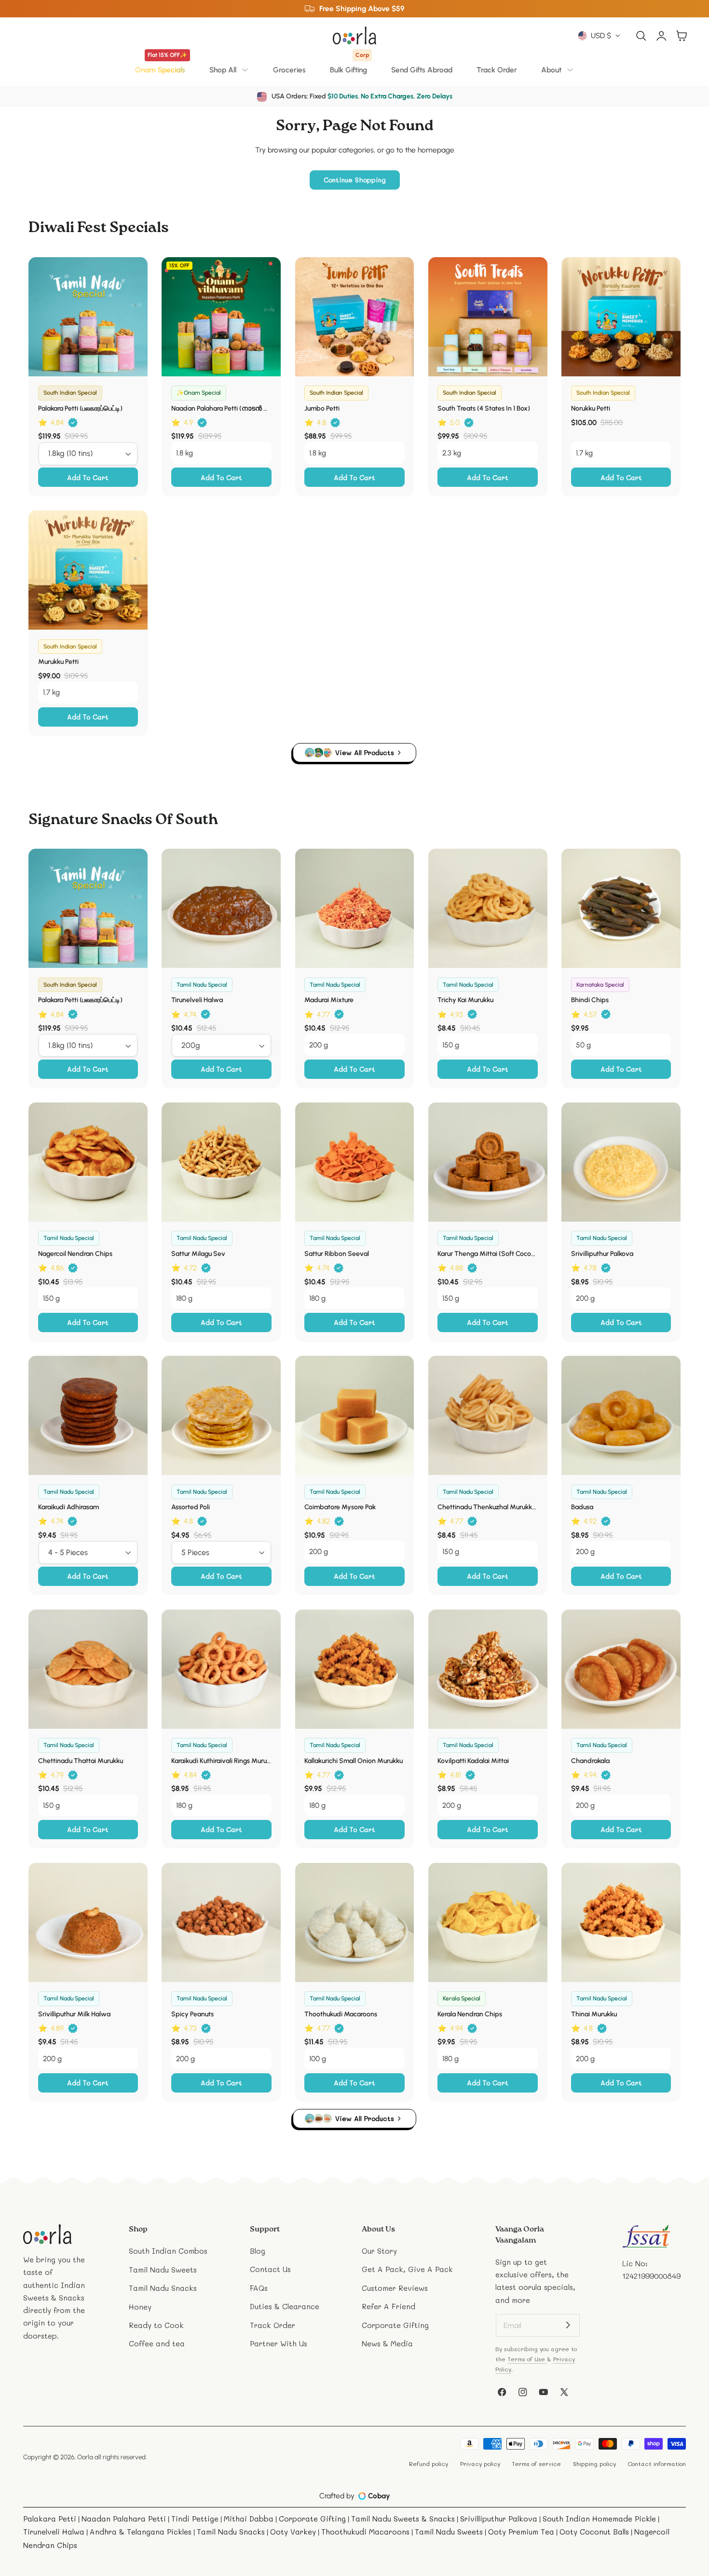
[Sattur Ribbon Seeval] (355, 1162)
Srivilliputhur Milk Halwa (74, 2014)
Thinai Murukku (594, 2014)
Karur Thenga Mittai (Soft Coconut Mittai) (488, 1254)
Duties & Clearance (285, 2307)
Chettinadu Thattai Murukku (81, 1761)
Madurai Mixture (329, 1000)
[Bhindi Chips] (621, 908)
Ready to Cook (156, 2325)
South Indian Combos (168, 2251)
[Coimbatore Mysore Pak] (355, 1415)
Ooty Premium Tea (521, 2532)
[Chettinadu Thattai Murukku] (88, 1669)
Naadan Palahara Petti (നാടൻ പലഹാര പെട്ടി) (221, 408)
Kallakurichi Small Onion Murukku (354, 1761)
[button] (641, 35)
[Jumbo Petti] (355, 317)
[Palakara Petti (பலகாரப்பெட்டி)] (88, 317)
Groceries (289, 70)
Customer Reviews (395, 2288)
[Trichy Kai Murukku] (488, 908)
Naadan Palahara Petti (124, 2519)
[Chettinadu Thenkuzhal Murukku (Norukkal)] (488, 1415)
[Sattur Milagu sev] (221, 1162)
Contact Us (270, 2270)
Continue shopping (355, 180)
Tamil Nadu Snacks (163, 2288)
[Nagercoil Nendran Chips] (88, 1162)
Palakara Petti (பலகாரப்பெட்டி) (80, 408)
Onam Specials (161, 67)
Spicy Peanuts (192, 2014)
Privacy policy (480, 2464)
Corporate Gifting (395, 2325)
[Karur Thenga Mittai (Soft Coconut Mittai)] (488, 1162)
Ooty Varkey (293, 2532)
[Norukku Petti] (621, 317)
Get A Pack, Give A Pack (407, 2270)
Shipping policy (594, 2464)
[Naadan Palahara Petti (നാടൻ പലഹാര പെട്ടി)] (221, 317)
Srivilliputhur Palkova (602, 1254)
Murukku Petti (58, 662)
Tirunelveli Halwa (197, 1000)
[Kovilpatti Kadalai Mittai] (488, 1669)
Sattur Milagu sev (198, 1254)
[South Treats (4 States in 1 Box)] (488, 317)
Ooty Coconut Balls (594, 2532)
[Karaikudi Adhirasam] (88, 1415)
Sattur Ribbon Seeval (337, 1254)
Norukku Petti (591, 408)
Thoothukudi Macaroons (341, 2014)
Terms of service (536, 2464)
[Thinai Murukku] (621, 1922)
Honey (140, 2307)
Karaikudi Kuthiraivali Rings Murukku (221, 1761)
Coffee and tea (157, 2343)
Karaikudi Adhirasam (68, 1507)
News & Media (387, 2343)
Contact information (657, 2464)
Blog (258, 2251)
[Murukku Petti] (88, 570)
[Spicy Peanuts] (221, 1922)
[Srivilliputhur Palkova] (621, 1162)
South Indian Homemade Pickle (599, 2519)
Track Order (497, 70)
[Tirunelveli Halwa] (221, 908)
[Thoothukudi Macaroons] (355, 1922)
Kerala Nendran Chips (470, 2014)
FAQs (259, 2288)
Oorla (85, 2457)
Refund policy (429, 2464)
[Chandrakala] (621, 1669)
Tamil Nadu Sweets (163, 2270)
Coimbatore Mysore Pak (340, 1507)
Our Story (379, 2251)
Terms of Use (527, 2359)
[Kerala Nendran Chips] (488, 1922)
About (551, 70)
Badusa (582, 1507)
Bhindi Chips (590, 1000)
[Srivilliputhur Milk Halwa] (88, 1922)
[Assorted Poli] (221, 1415)
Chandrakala (590, 1761)
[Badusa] (621, 1415)
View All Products (365, 752)
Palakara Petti (50, 2519)
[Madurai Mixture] (355, 908)
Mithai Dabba (249, 2519)
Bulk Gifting (349, 67)
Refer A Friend (389, 2307)
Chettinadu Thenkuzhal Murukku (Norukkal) (488, 1507)
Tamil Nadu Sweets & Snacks (403, 2519)
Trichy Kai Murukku (465, 1000)
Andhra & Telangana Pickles (141, 2532)
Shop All (223, 70)
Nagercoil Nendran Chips (75, 1254)
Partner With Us (279, 2343)
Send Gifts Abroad (422, 70)
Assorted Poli (191, 1507)
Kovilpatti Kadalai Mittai (473, 1761)
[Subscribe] (568, 2325)
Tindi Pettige (195, 2519)
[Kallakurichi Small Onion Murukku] (355, 1669)
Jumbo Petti (322, 408)
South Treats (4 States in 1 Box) (484, 408)
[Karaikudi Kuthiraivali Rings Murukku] (221, 1669)
